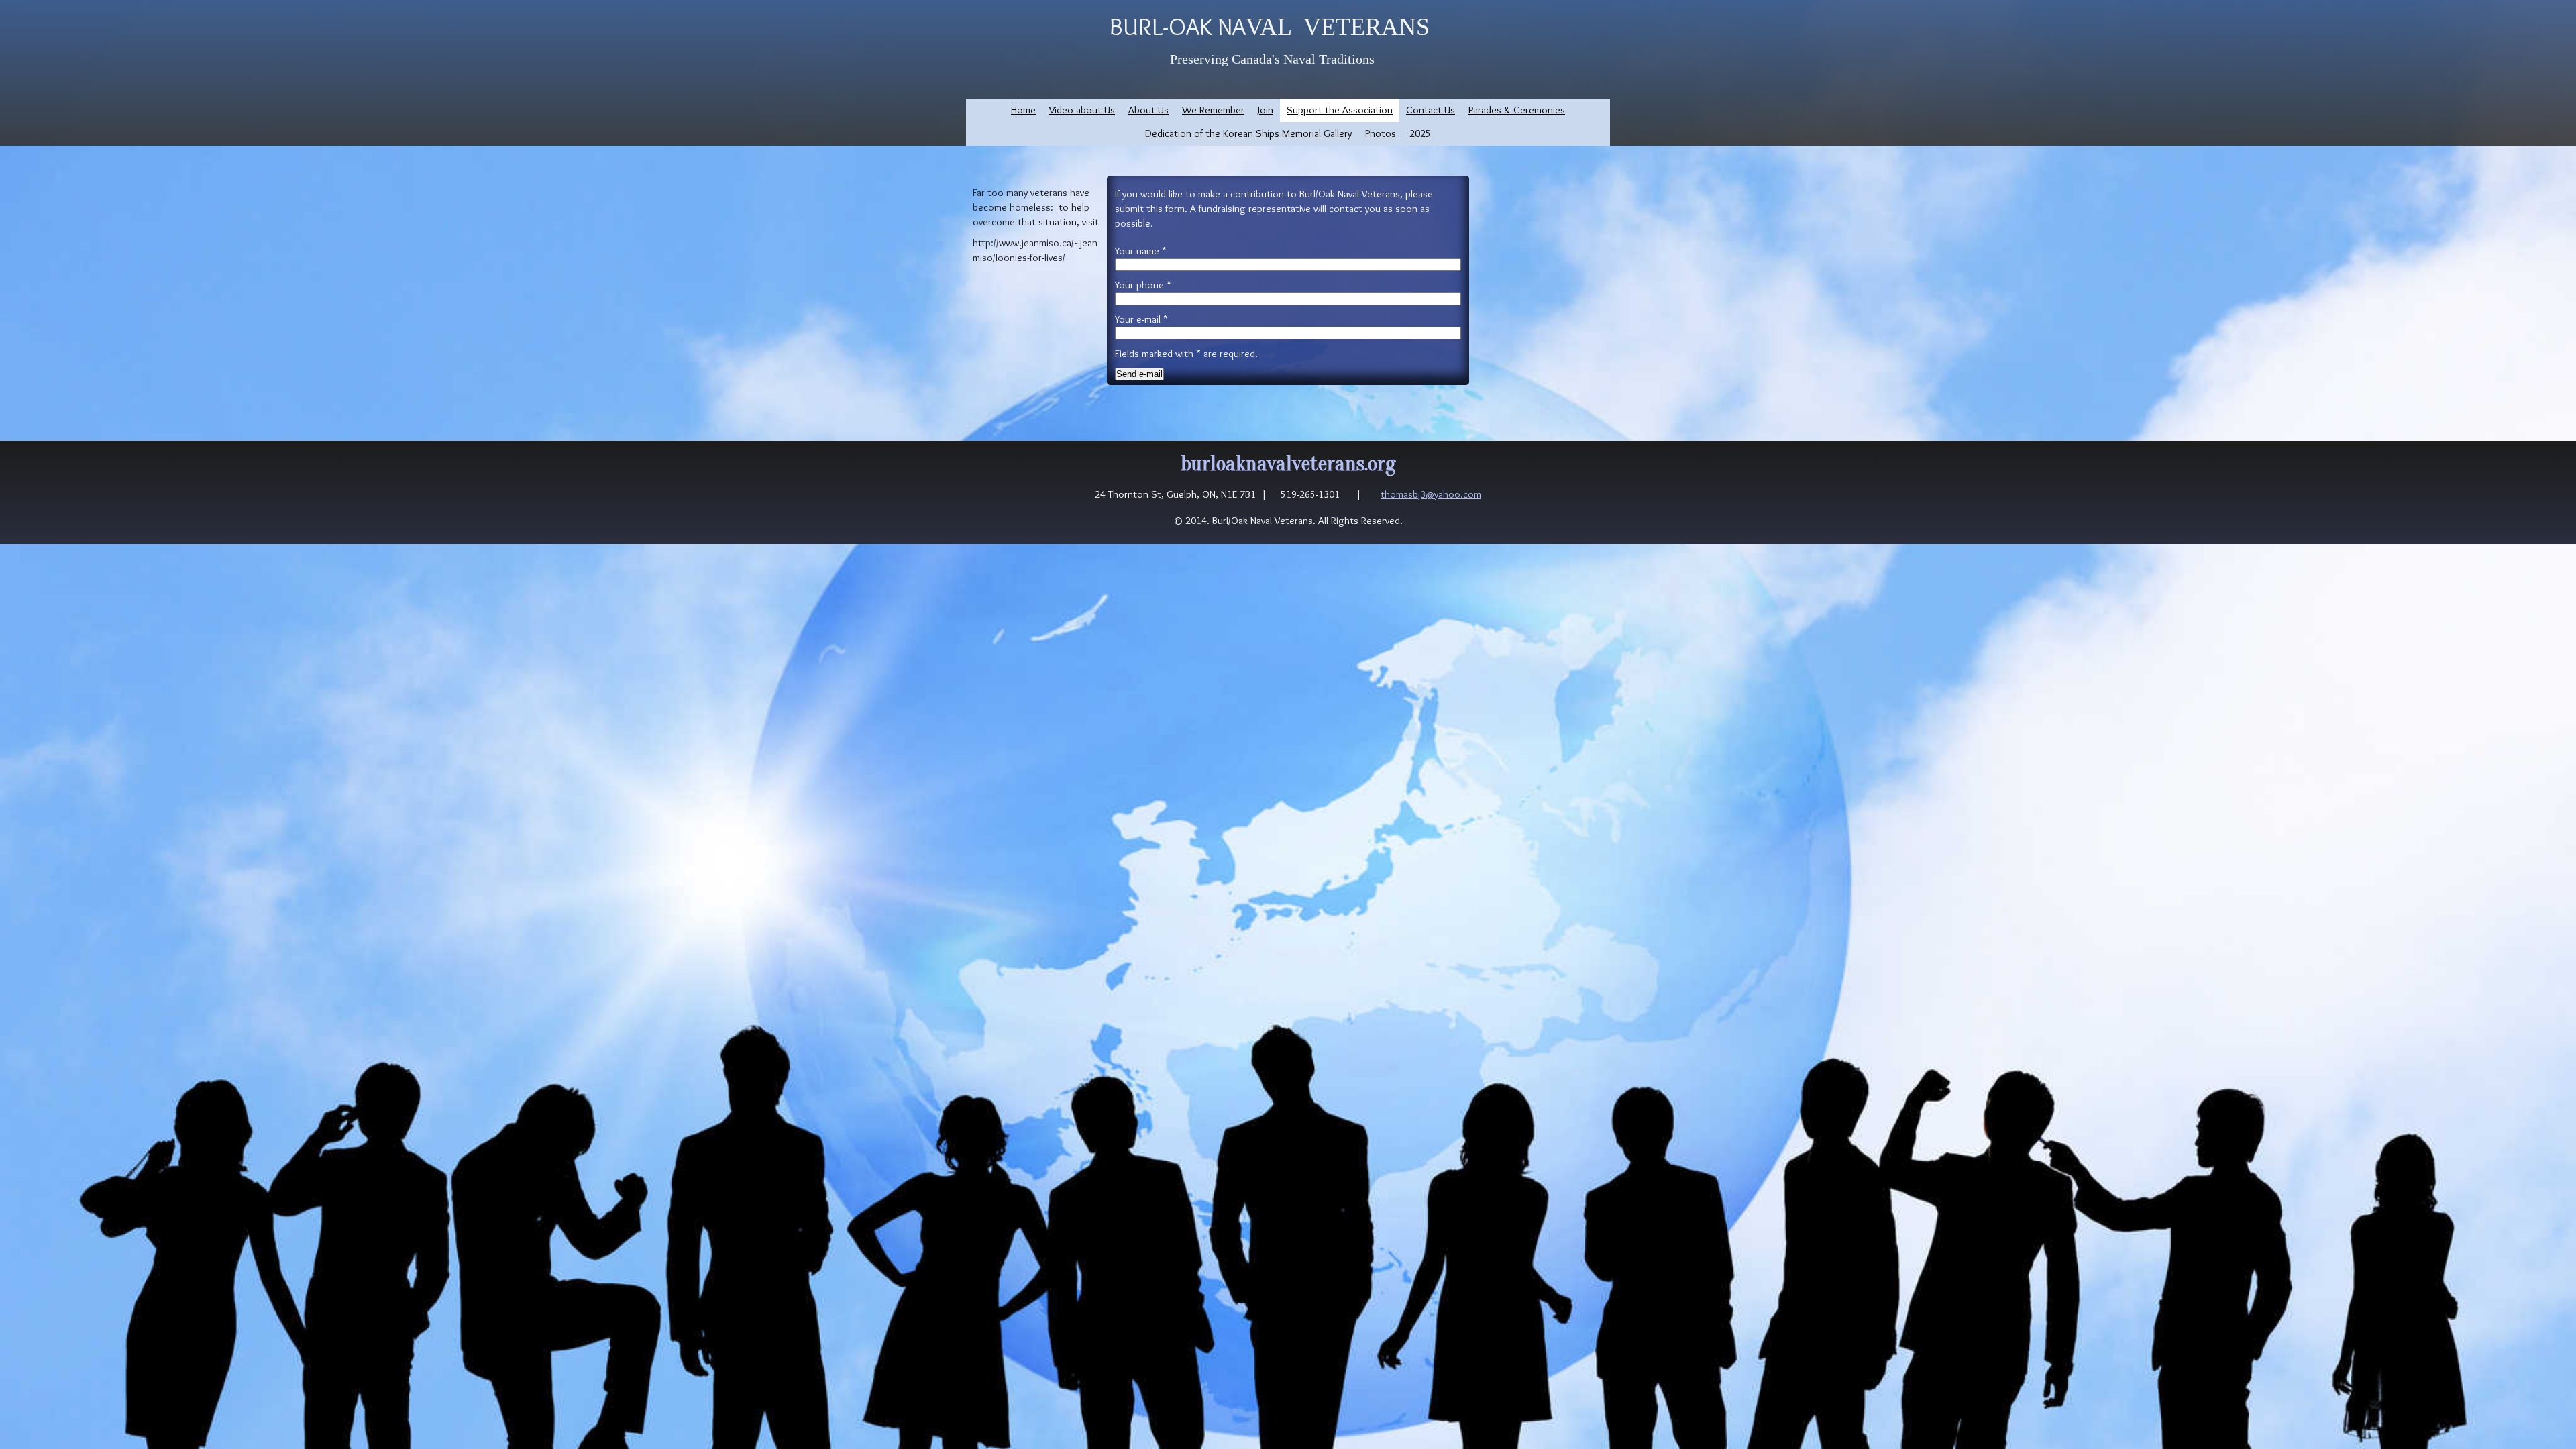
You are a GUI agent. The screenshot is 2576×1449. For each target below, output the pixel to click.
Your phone (1143, 285)
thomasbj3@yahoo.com (1431, 494)
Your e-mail (1141, 319)
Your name (1141, 251)
